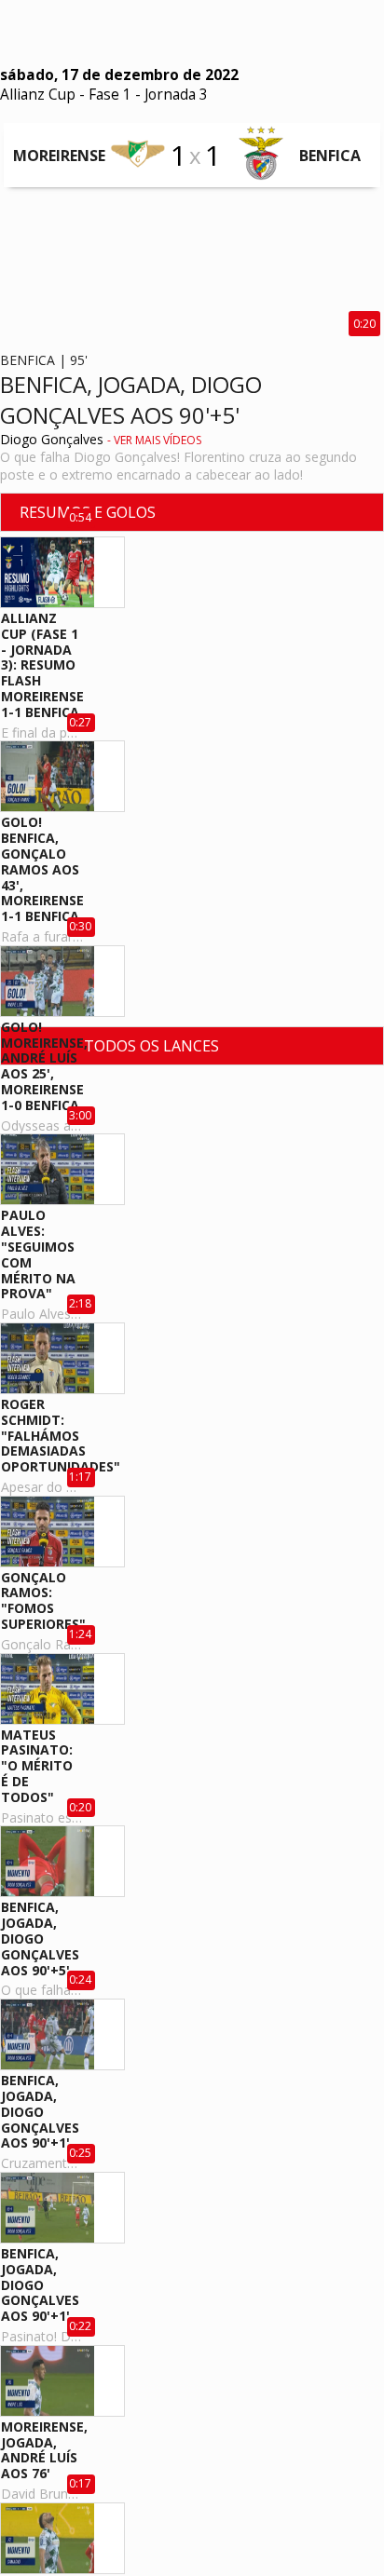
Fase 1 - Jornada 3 (148, 95)
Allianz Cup (38, 95)
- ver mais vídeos (154, 440)
